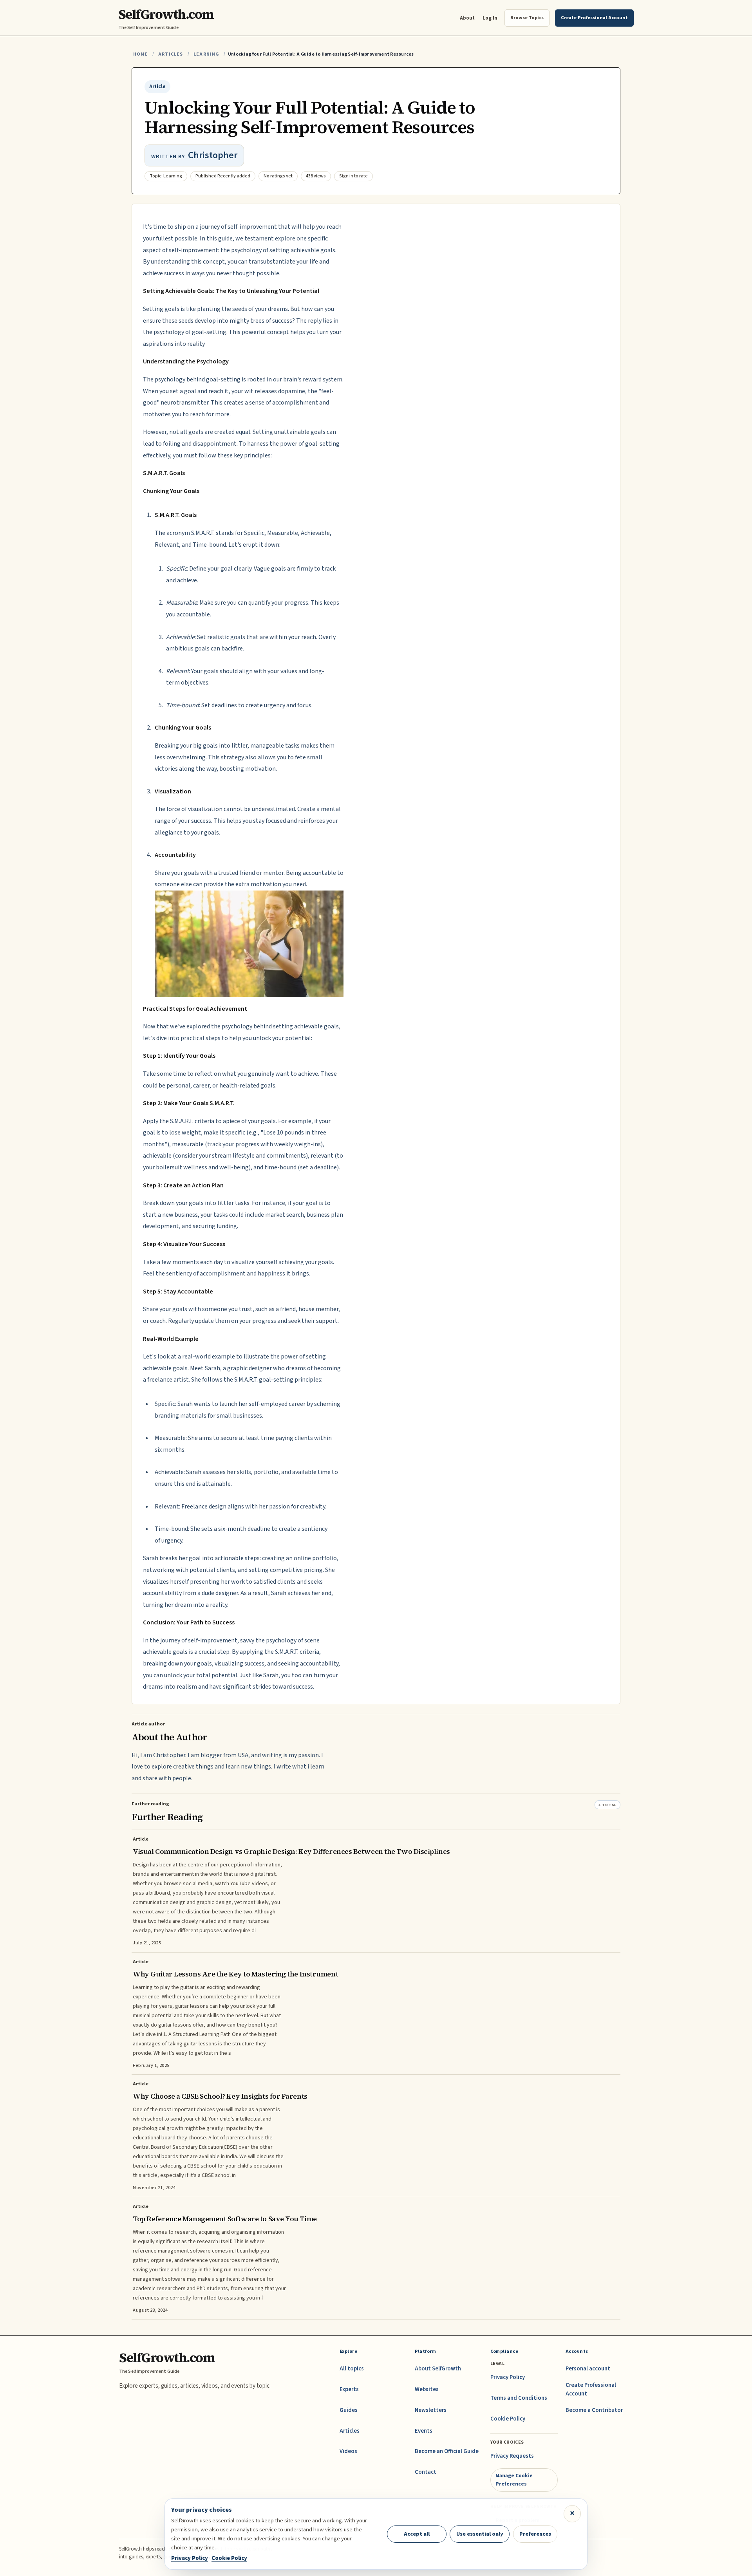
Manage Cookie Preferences (514, 2479)
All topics (352, 2369)
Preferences (535, 2534)
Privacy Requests (512, 2456)
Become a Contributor (594, 2410)
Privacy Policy (508, 2377)
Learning (206, 54)
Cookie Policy (508, 2419)
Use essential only (480, 2534)
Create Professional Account (591, 2389)
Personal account (588, 2369)
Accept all (417, 2534)
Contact (426, 2472)
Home (141, 54)
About (467, 18)
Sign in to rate (353, 176)
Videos (348, 2451)
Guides (349, 2410)
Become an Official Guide (447, 2451)
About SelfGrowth (438, 2369)
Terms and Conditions (519, 2398)
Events (424, 2431)
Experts (349, 2389)
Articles (171, 54)
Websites (427, 2389)
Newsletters (431, 2410)
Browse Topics (527, 18)
